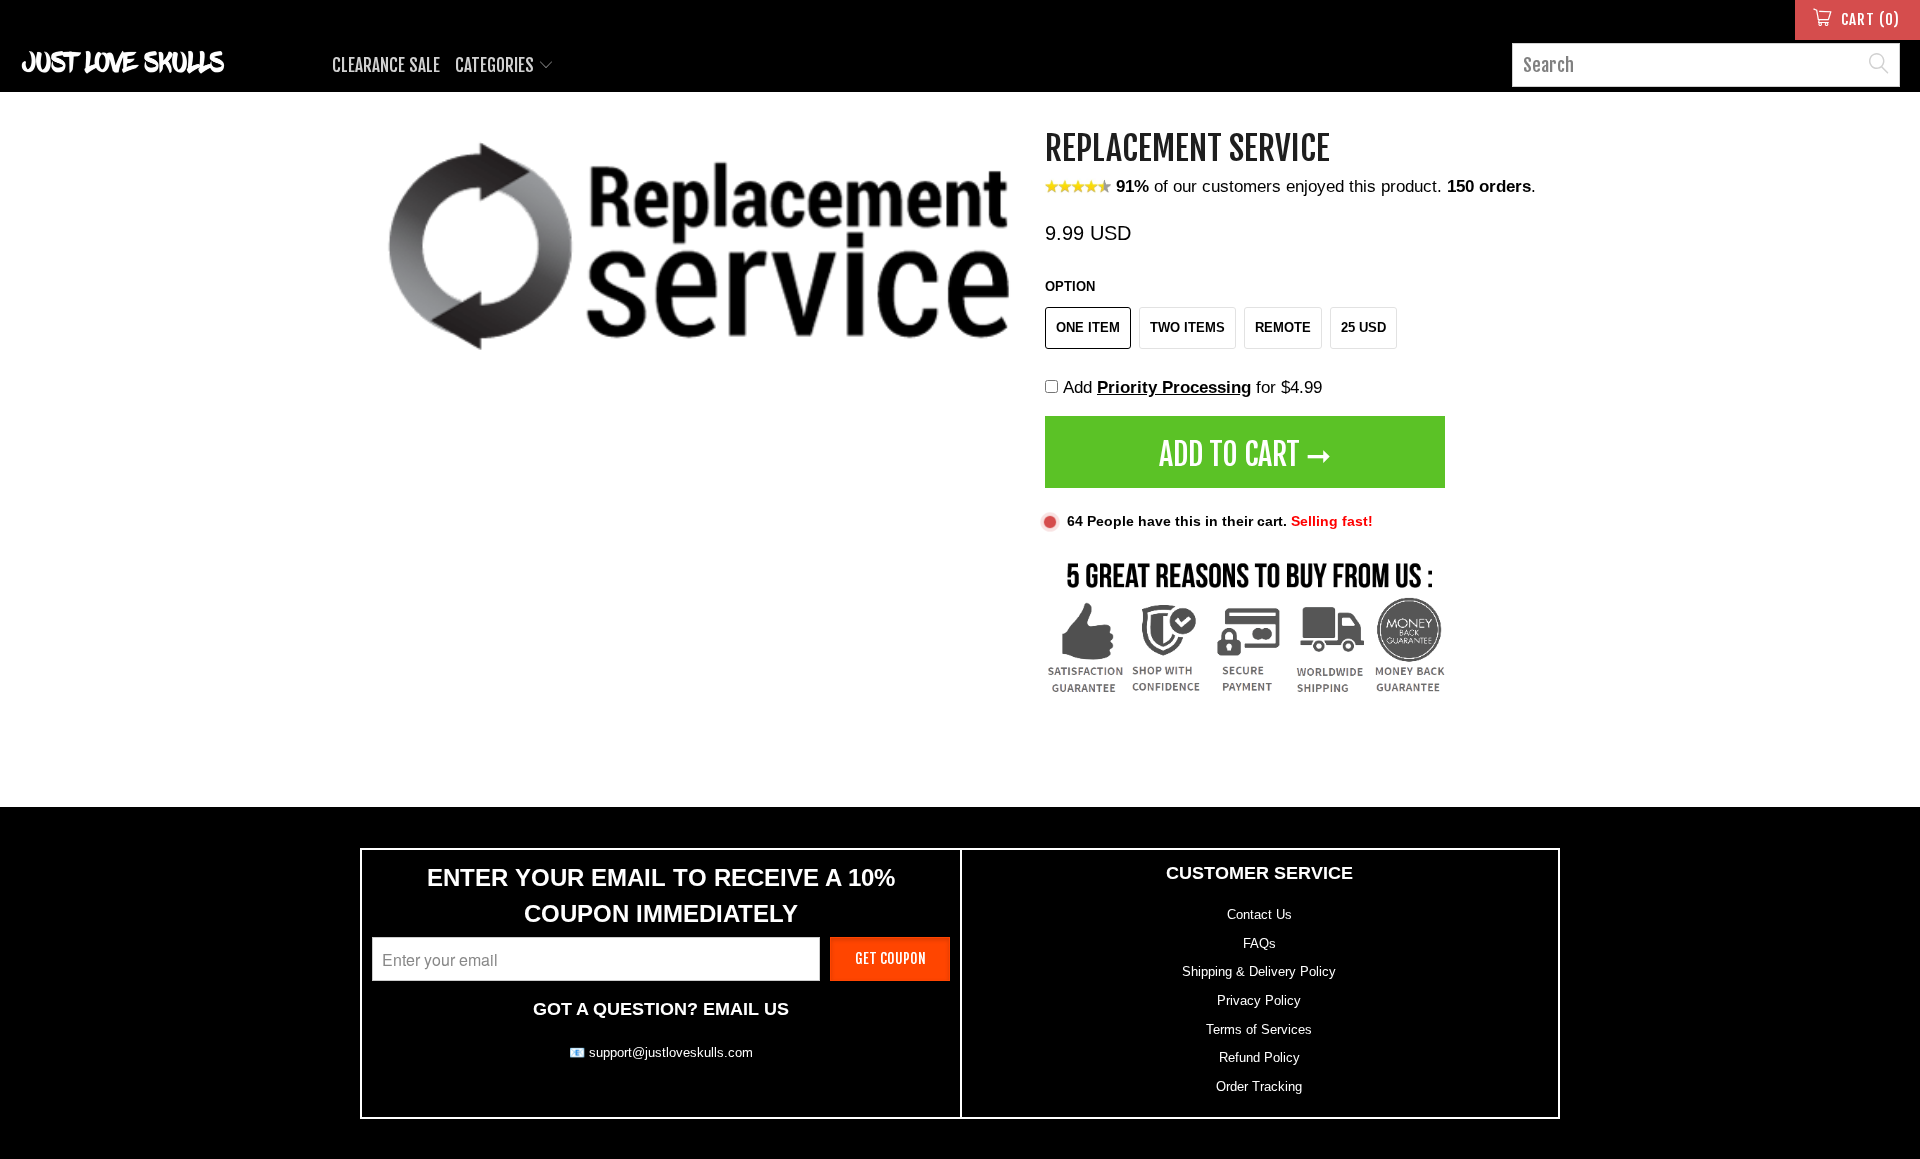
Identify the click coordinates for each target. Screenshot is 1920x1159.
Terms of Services (1259, 1029)
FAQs (1259, 943)
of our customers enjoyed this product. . (1326, 186)
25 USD (1363, 327)
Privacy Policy (1259, 1000)
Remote (1283, 327)
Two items (1187, 327)
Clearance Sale (386, 65)
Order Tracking (1259, 1086)
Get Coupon (890, 958)
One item (1088, 327)
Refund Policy (1259, 1057)
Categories (496, 65)
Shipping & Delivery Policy (1259, 971)
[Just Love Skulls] (163, 62)
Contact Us (1259, 914)
